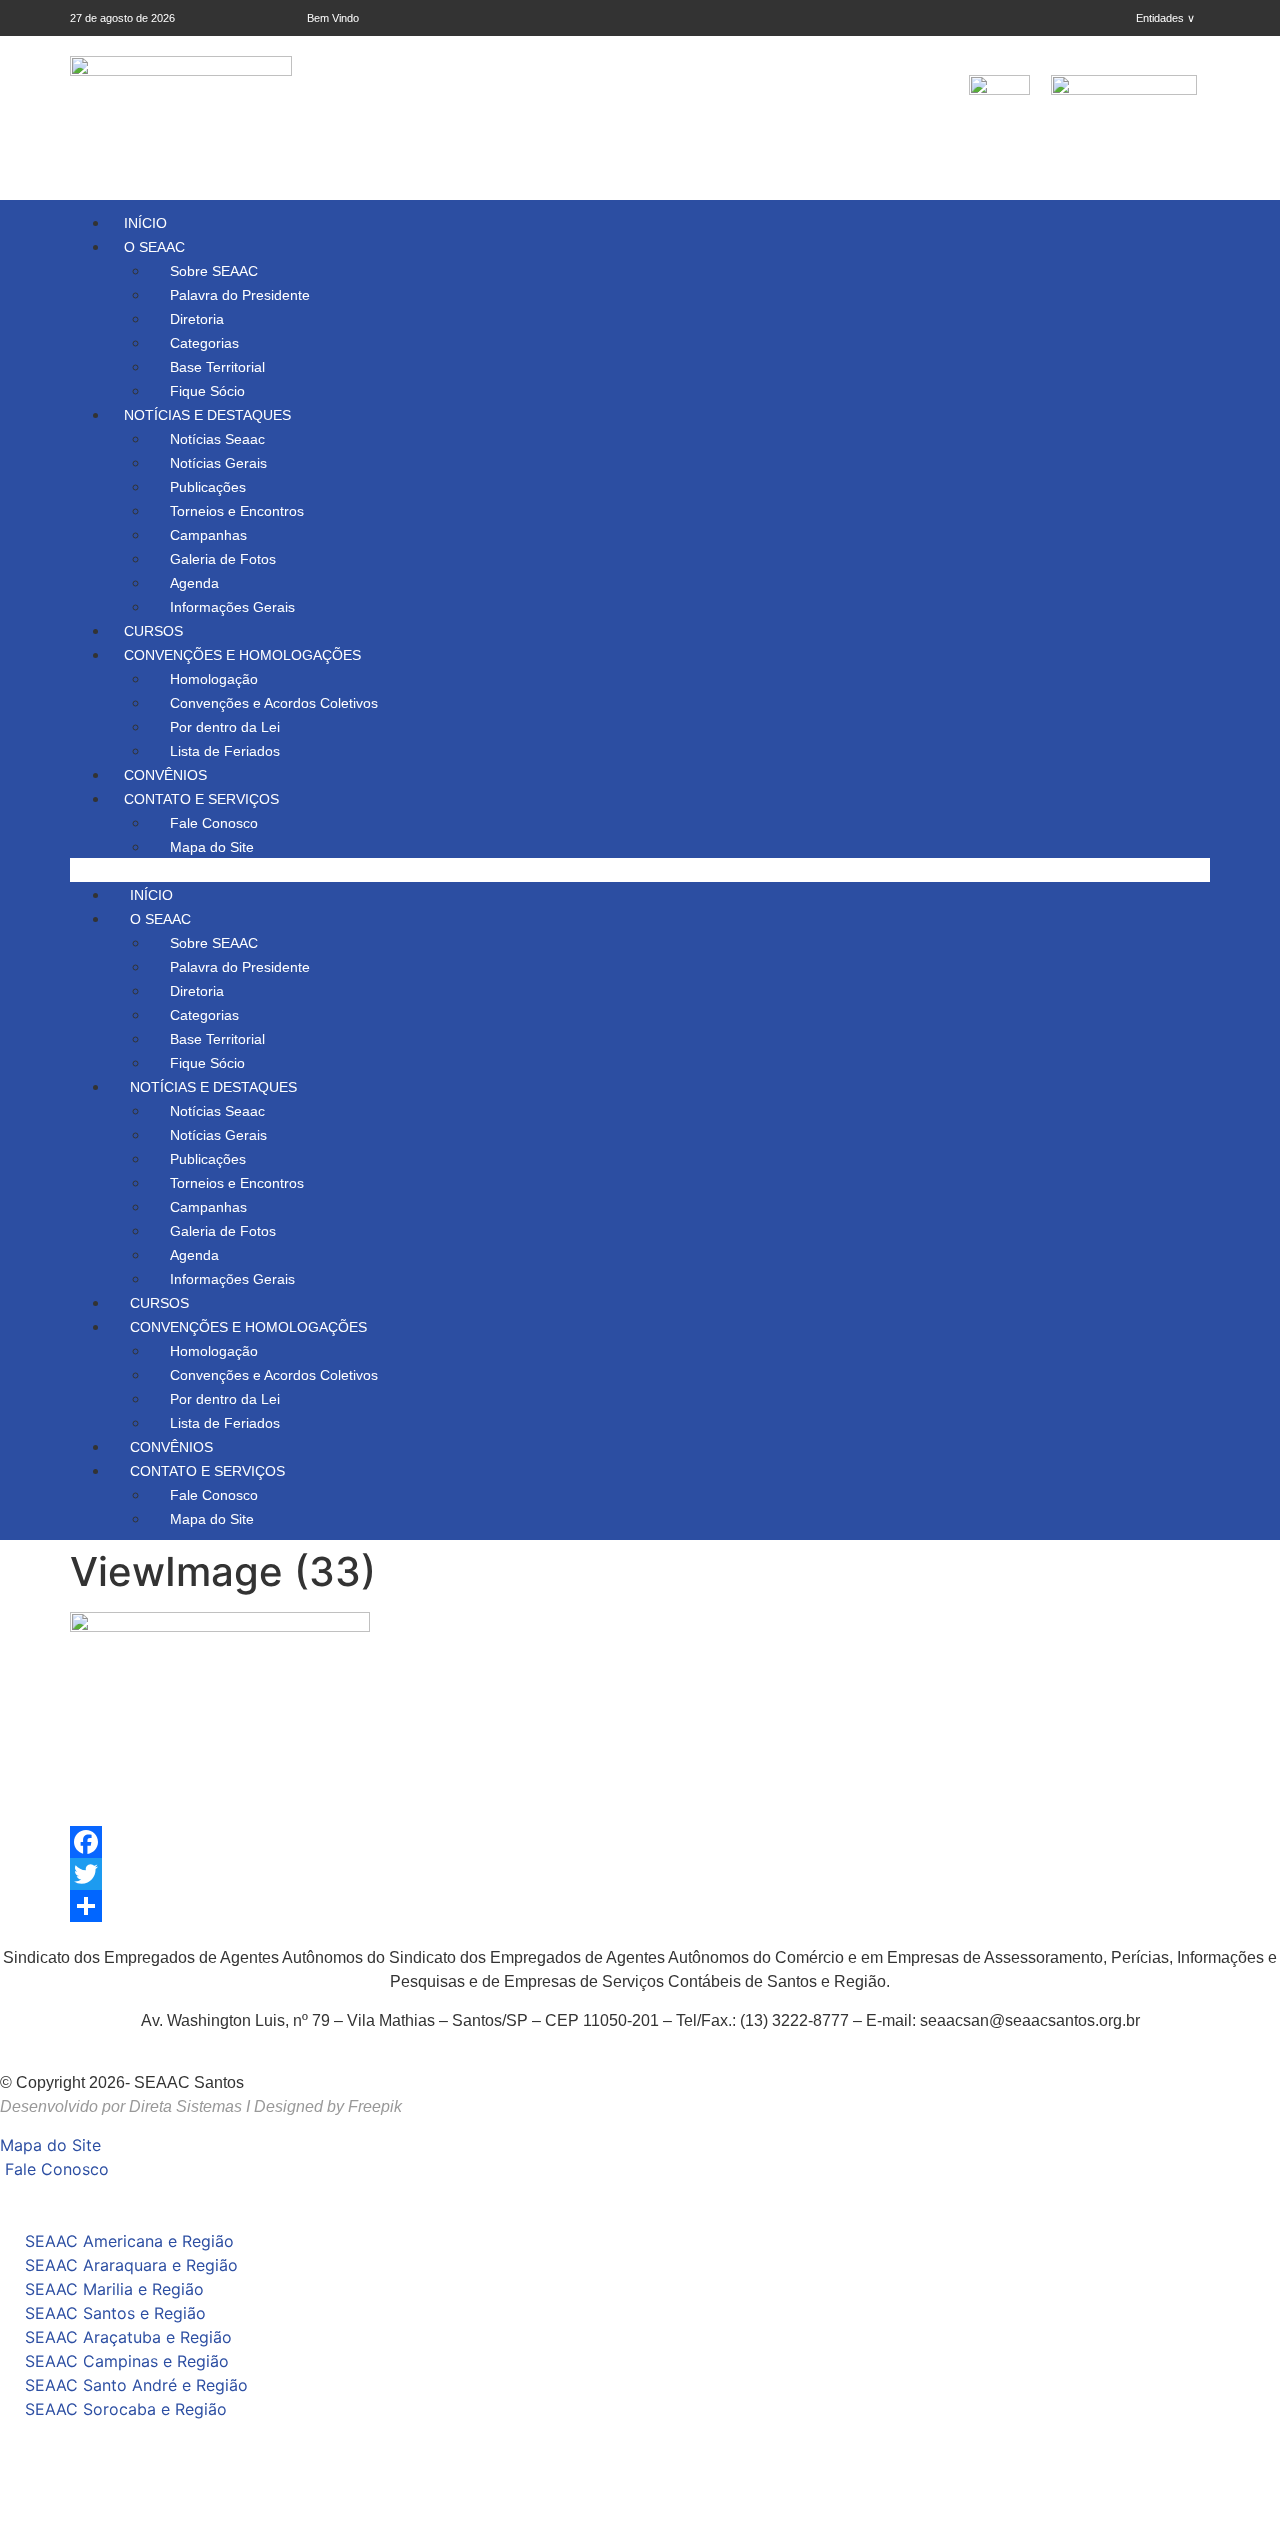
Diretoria (197, 319)
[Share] (640, 1906)
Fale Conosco (214, 823)
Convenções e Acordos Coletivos (274, 703)
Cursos (153, 631)
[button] (640, 870)
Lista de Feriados (225, 751)
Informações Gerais (232, 607)
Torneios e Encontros (237, 511)
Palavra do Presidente (240, 295)
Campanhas (208, 535)
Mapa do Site (212, 847)
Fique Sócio (207, 391)
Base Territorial (217, 367)
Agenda (194, 583)
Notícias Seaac (217, 439)
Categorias (204, 343)
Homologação (214, 679)
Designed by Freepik (328, 2106)
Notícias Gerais (218, 463)
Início (145, 223)
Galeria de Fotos (223, 559)
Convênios (165, 775)
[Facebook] (640, 1842)
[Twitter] (640, 1874)
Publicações (208, 487)
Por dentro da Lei (225, 727)
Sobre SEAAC (214, 271)
